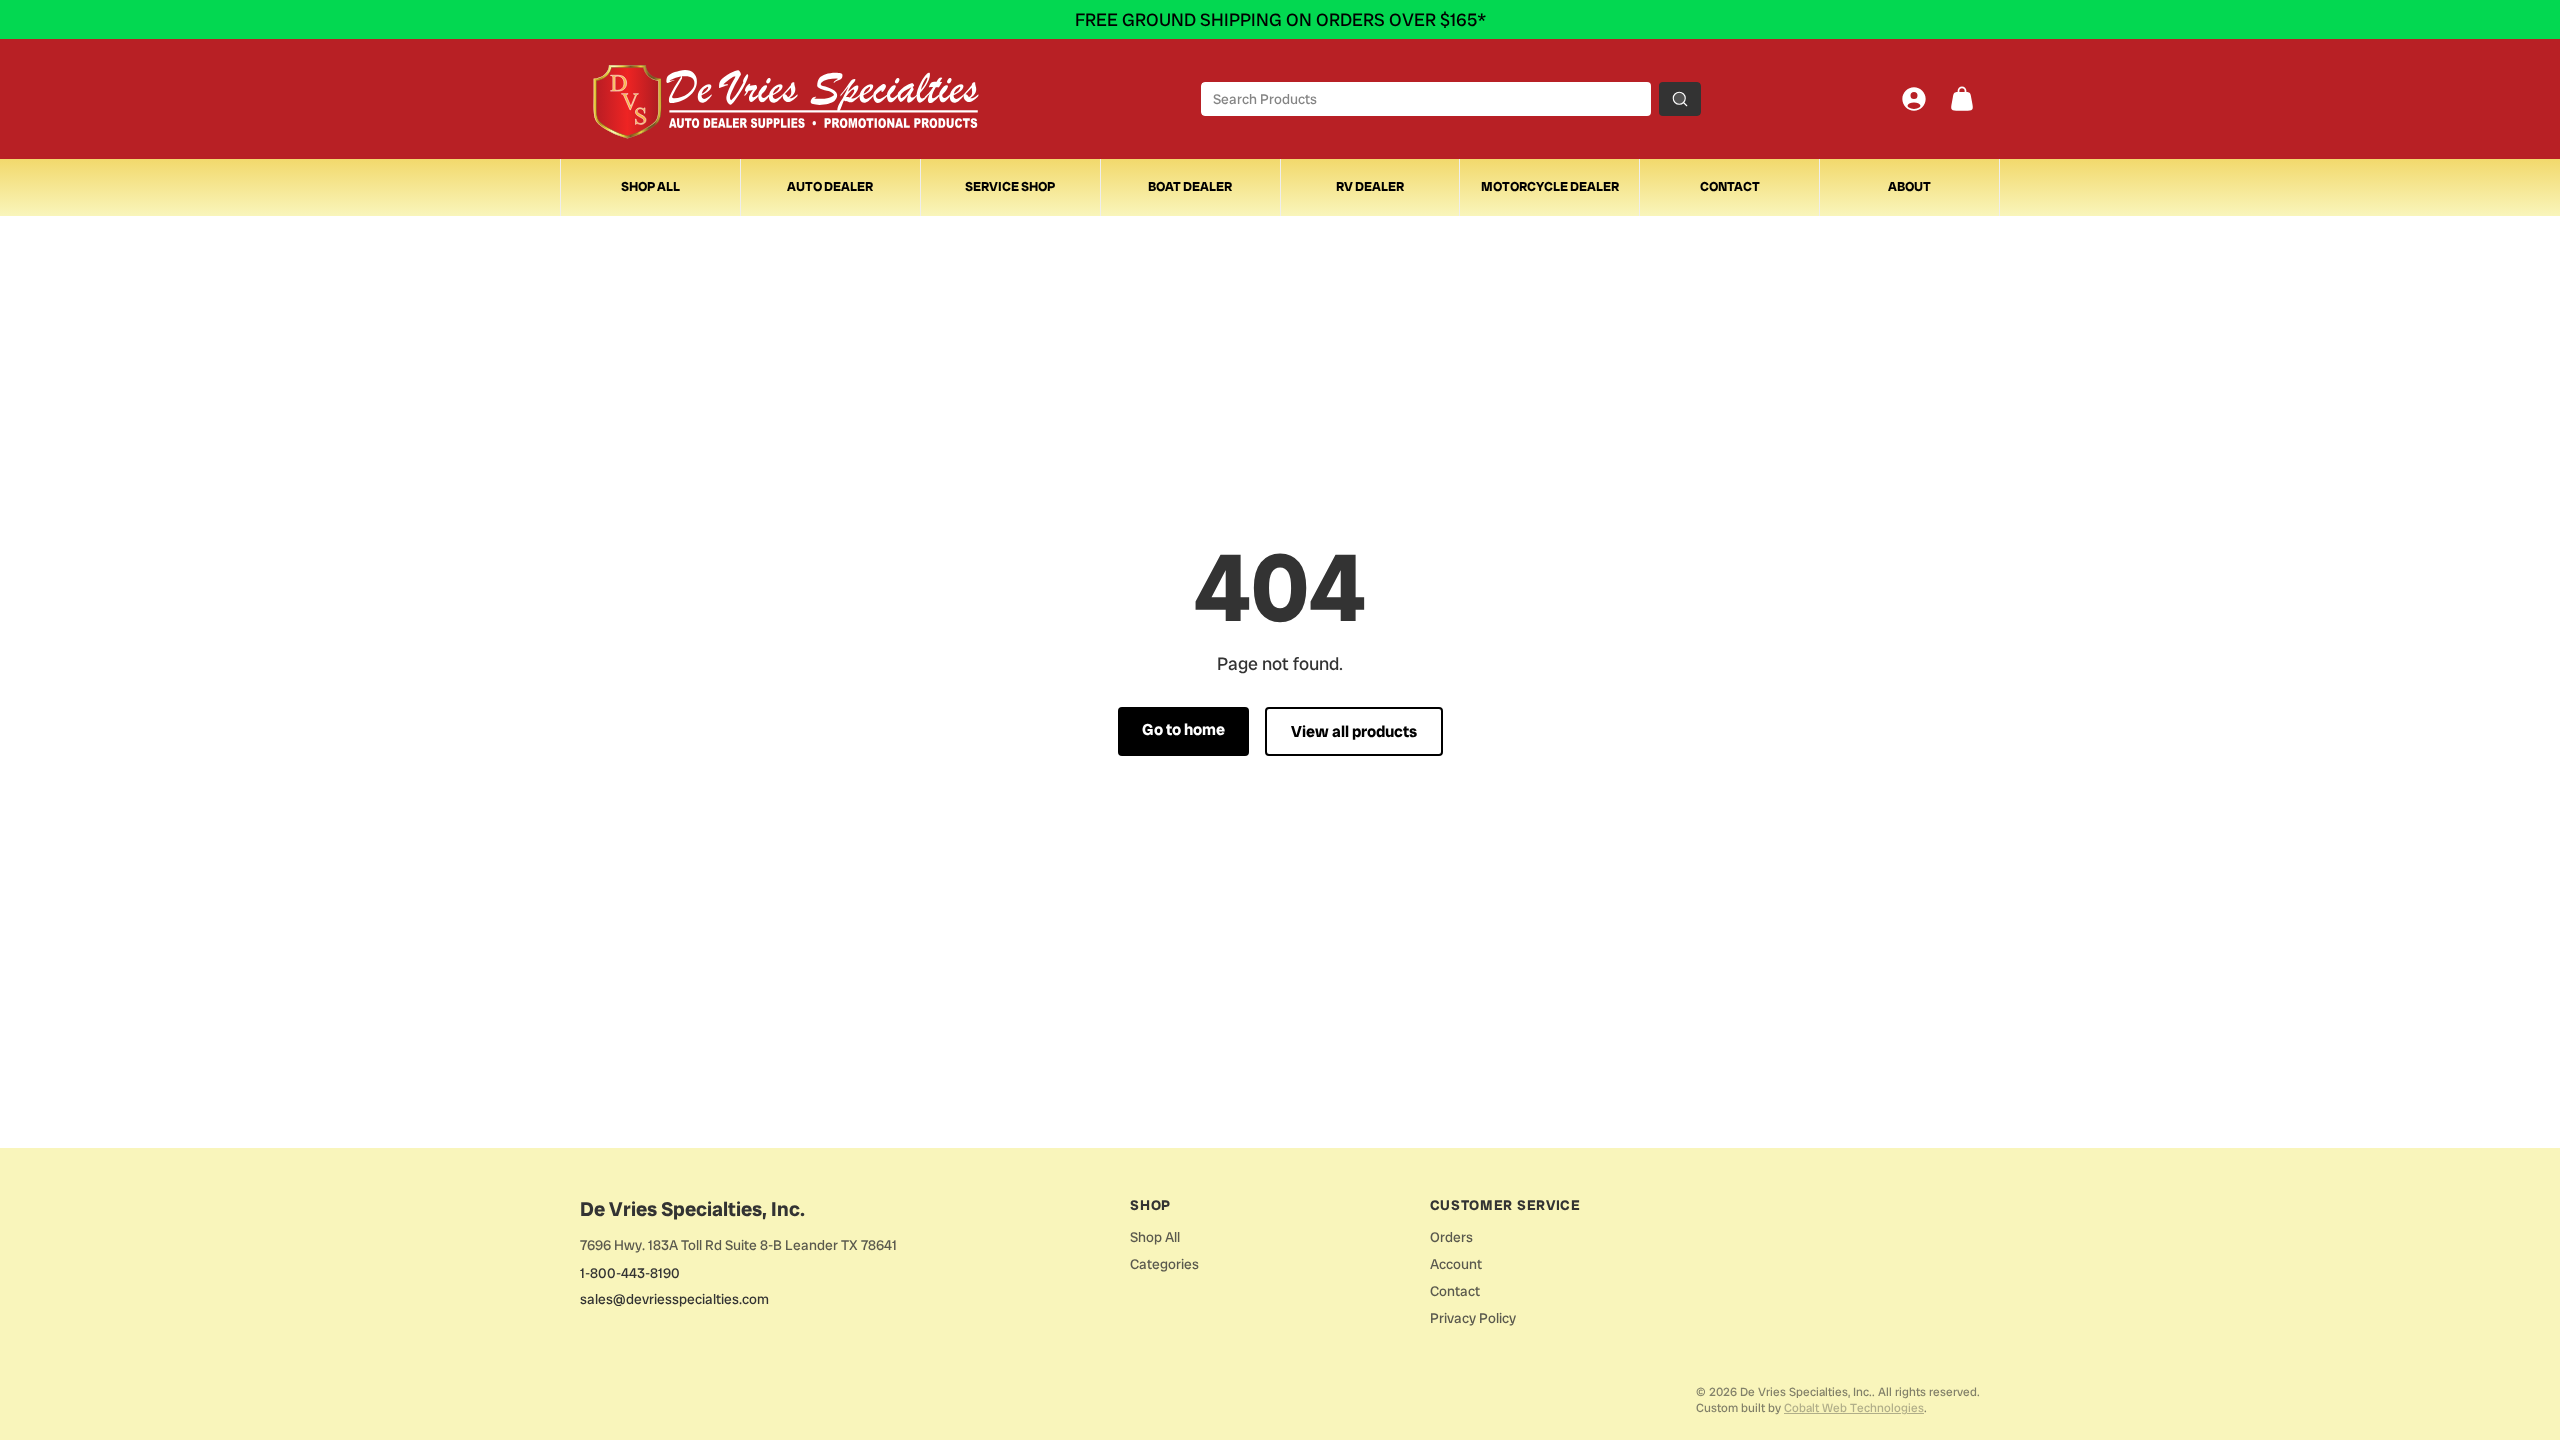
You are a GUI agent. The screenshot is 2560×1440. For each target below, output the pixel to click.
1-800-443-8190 (630, 1273)
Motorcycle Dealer (1550, 186)
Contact (1730, 186)
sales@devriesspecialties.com (674, 1299)
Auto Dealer (830, 186)
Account (1456, 1264)
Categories (1164, 1264)
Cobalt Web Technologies (1854, 1408)
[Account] (1914, 99)
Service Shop (1010, 186)
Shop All (650, 186)
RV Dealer (1370, 186)
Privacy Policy (1473, 1318)
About (1909, 186)
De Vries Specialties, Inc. (692, 1209)
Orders (1451, 1237)
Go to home (1183, 729)
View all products (1354, 731)
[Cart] (1962, 99)
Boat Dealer (1190, 186)
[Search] (1680, 99)
